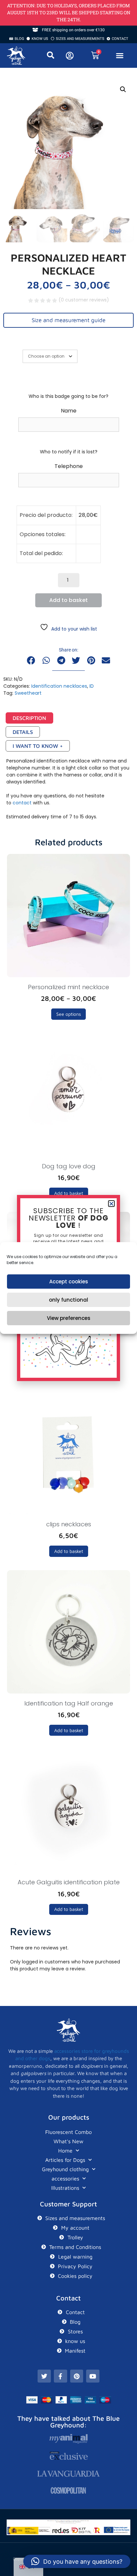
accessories (65, 2178)
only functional (68, 1300)
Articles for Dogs (65, 2160)
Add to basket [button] (69, 1193)
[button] (120, 56)
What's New (68, 2141)
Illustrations (65, 2188)
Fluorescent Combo (68, 2132)
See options (68, 1014)
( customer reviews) (84, 300)
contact (22, 803)
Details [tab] (23, 732)
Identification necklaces (59, 686)
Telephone (69, 466)
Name (69, 411)
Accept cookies (69, 1282)
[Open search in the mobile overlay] (53, 55)
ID (92, 686)
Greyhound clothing (65, 2169)
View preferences (69, 1318)
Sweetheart (28, 693)
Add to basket (68, 600)
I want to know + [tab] (38, 746)
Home (65, 2151)
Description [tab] (29, 718)
